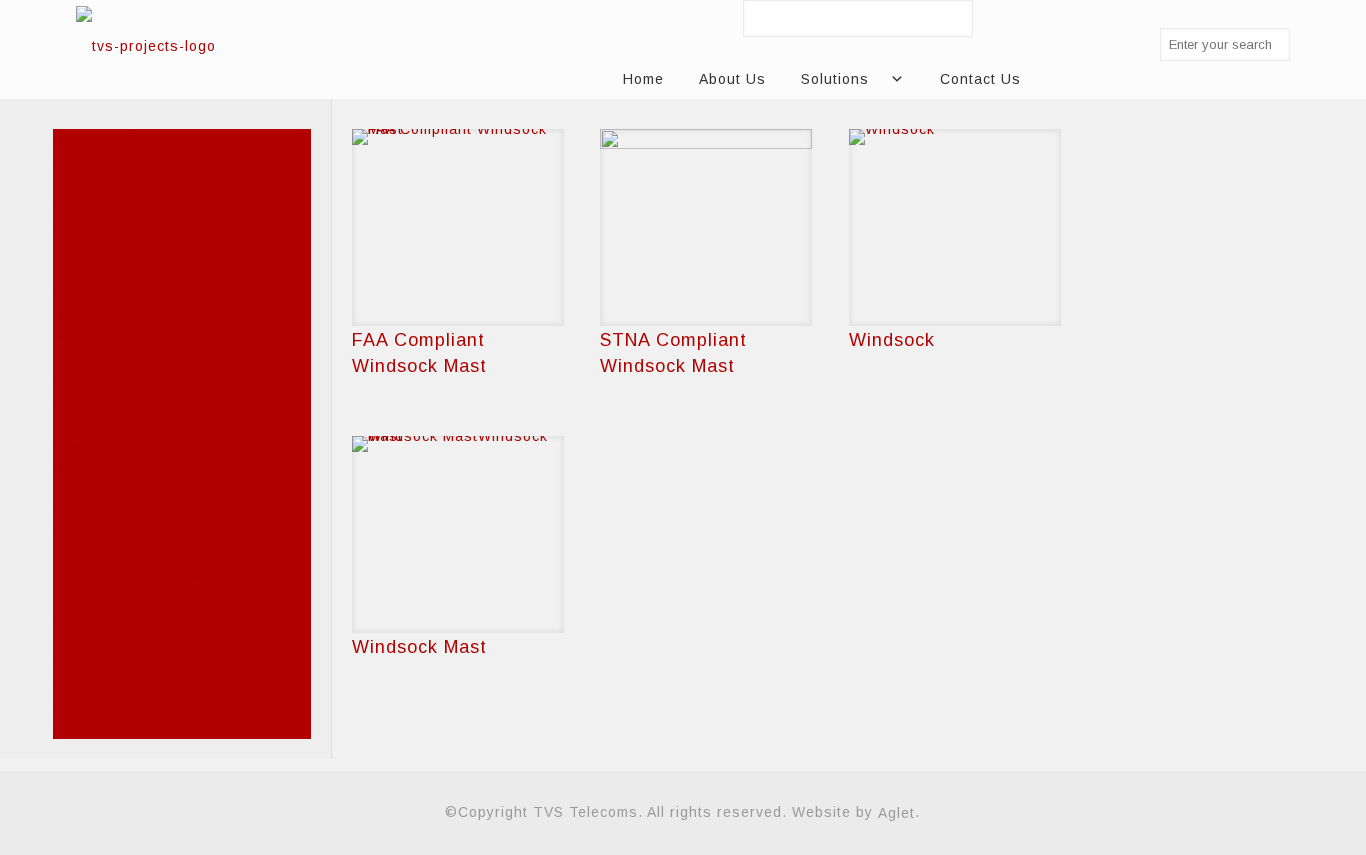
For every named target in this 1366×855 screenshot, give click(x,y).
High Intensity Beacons (137, 423)
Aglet (896, 812)
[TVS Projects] (146, 45)
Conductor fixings (116, 183)
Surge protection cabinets (147, 619)
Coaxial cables (106, 532)
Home (643, 79)
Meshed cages (106, 336)
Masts (75, 467)
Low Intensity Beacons (135, 445)
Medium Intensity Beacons (148, 489)
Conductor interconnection (149, 205)
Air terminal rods (113, 162)
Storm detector (106, 380)
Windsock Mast (419, 647)
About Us (732, 79)
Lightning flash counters (140, 314)
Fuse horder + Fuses (130, 554)
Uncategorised (106, 728)
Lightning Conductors (130, 140)
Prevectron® (99, 358)
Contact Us (980, 79)
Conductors (95, 227)
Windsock (892, 340)
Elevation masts (111, 271)
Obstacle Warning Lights (142, 401)
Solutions (835, 79)
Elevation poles (109, 292)
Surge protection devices (144, 510)
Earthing (83, 249)
